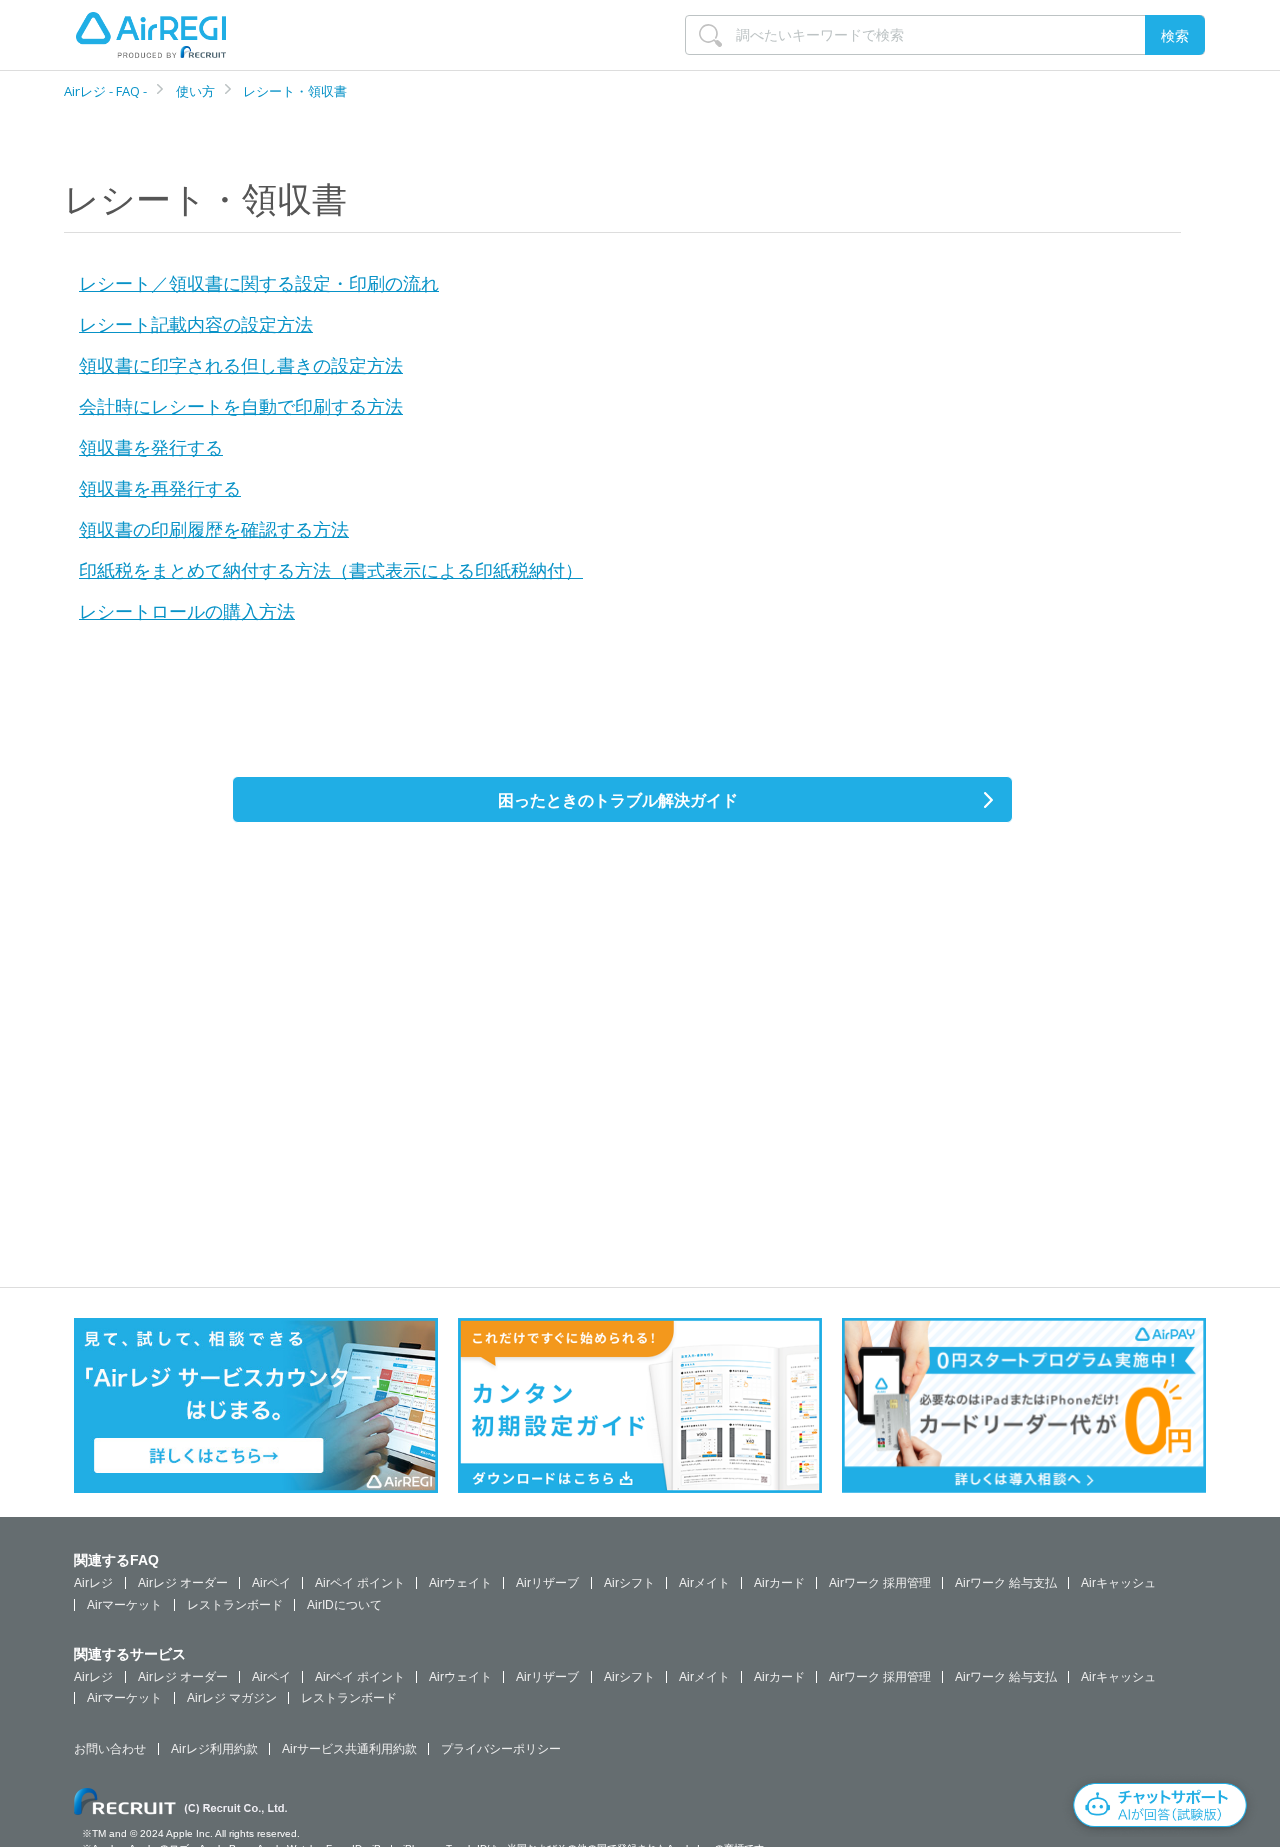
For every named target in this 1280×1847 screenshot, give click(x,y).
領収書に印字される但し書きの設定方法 (241, 365)
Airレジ (93, 1583)
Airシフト (629, 1583)
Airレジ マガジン (232, 1698)
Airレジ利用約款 (214, 1749)
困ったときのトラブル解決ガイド (618, 800)
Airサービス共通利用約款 (349, 1749)
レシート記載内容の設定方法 (196, 324)
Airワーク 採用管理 (880, 1583)
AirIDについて (344, 1605)
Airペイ (271, 1583)
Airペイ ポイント (360, 1583)
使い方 (195, 91)
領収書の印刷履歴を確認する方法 (214, 529)
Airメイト (704, 1583)
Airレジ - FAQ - (107, 91)
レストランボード (235, 1605)
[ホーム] (151, 35)
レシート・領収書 (295, 91)
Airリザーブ (547, 1583)
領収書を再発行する (160, 488)
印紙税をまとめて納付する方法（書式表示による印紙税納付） (331, 570)
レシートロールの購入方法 (187, 611)
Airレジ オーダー (183, 1583)
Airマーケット (124, 1605)
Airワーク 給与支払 (1006, 1583)
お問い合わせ (110, 1749)
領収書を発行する (151, 447)
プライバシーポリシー (501, 1749)
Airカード (779, 1583)
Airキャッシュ (1118, 1583)
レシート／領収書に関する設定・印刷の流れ (259, 283)
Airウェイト (460, 1583)
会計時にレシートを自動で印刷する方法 (241, 406)
